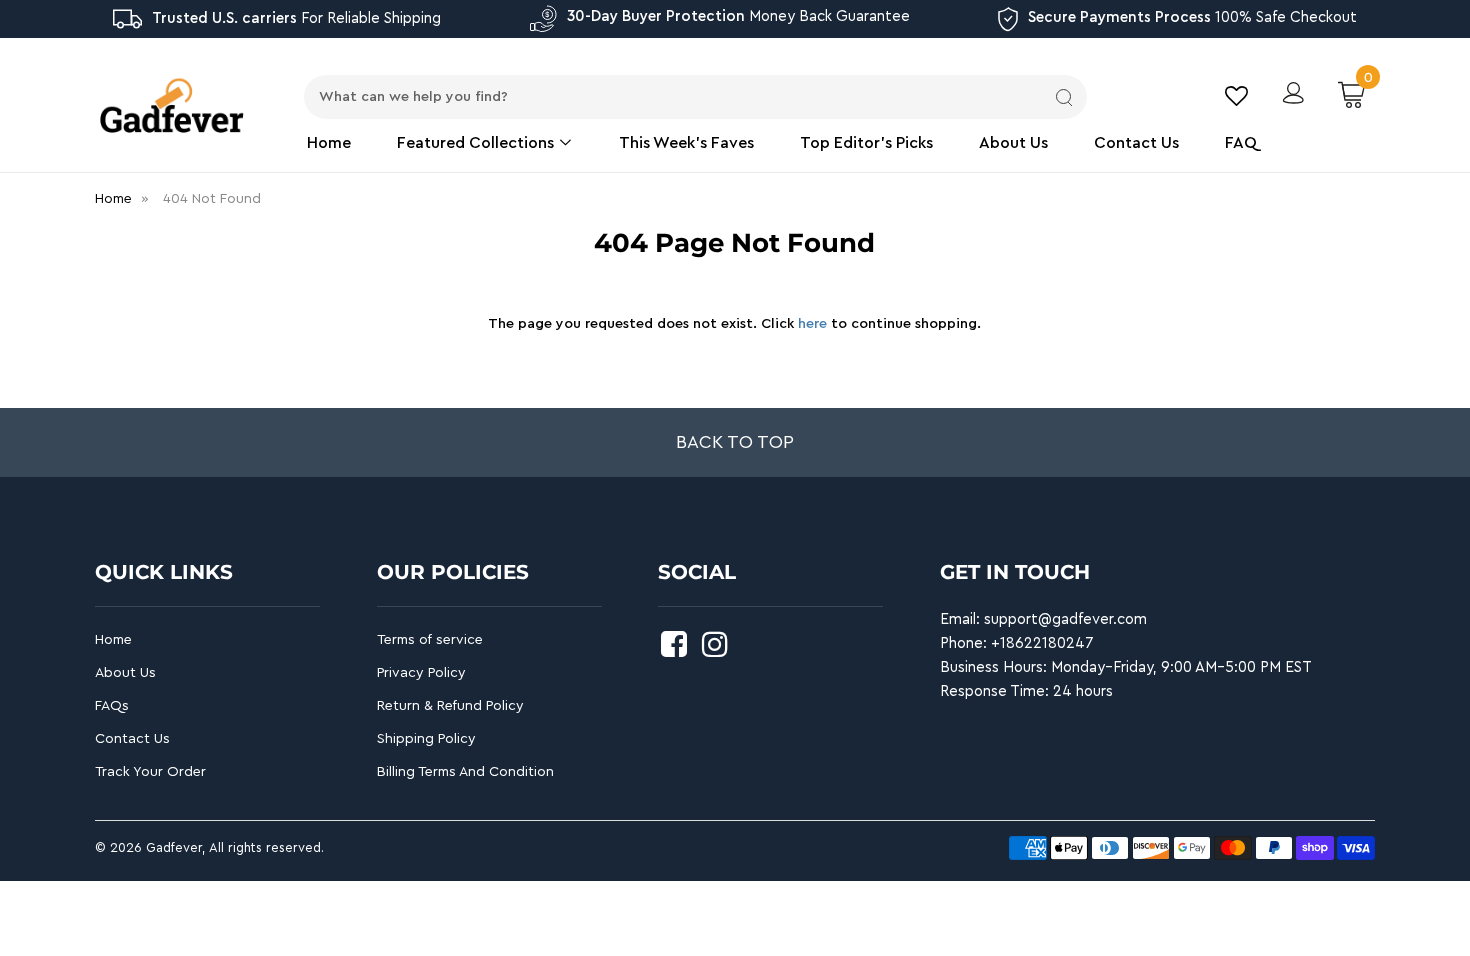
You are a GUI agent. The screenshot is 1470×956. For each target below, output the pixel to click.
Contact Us (1136, 143)
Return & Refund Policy (450, 706)
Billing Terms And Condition (465, 772)
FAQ (1241, 143)
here (812, 324)
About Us (1013, 143)
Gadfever (174, 847)
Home (329, 143)
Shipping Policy (426, 739)
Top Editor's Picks (866, 143)
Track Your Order (150, 772)
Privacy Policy (421, 673)
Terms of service (430, 640)
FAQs (112, 706)
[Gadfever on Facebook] (676, 651)
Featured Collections (477, 143)
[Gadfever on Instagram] (717, 651)
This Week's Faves (686, 143)
